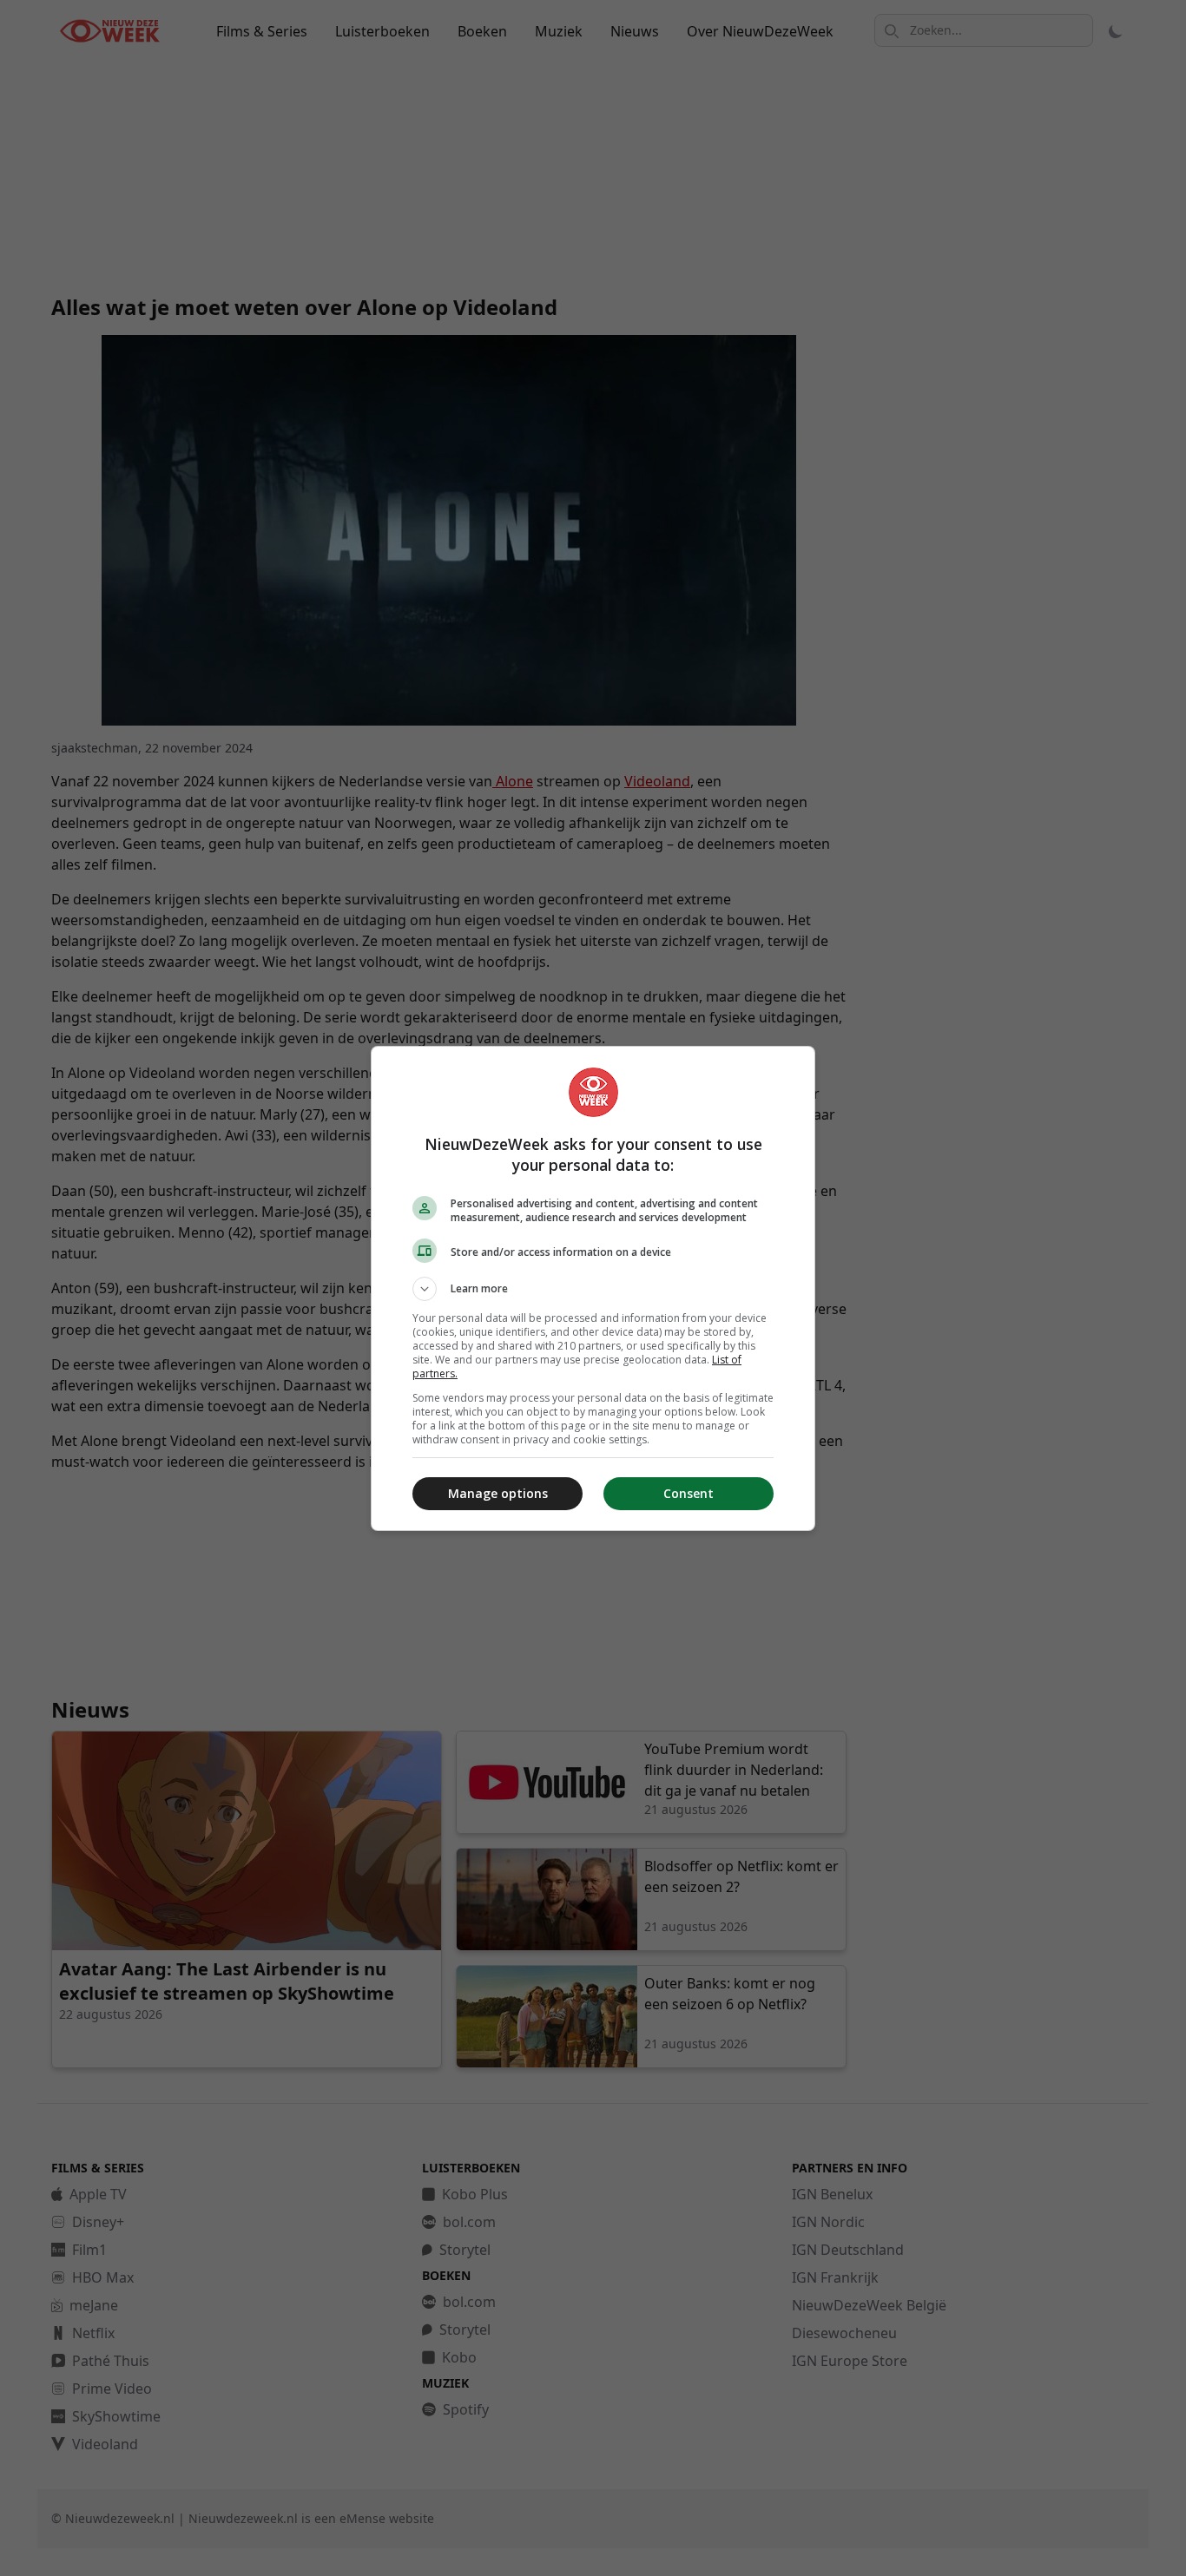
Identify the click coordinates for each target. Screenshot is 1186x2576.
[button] (593, 1289)
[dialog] (593, 1288)
